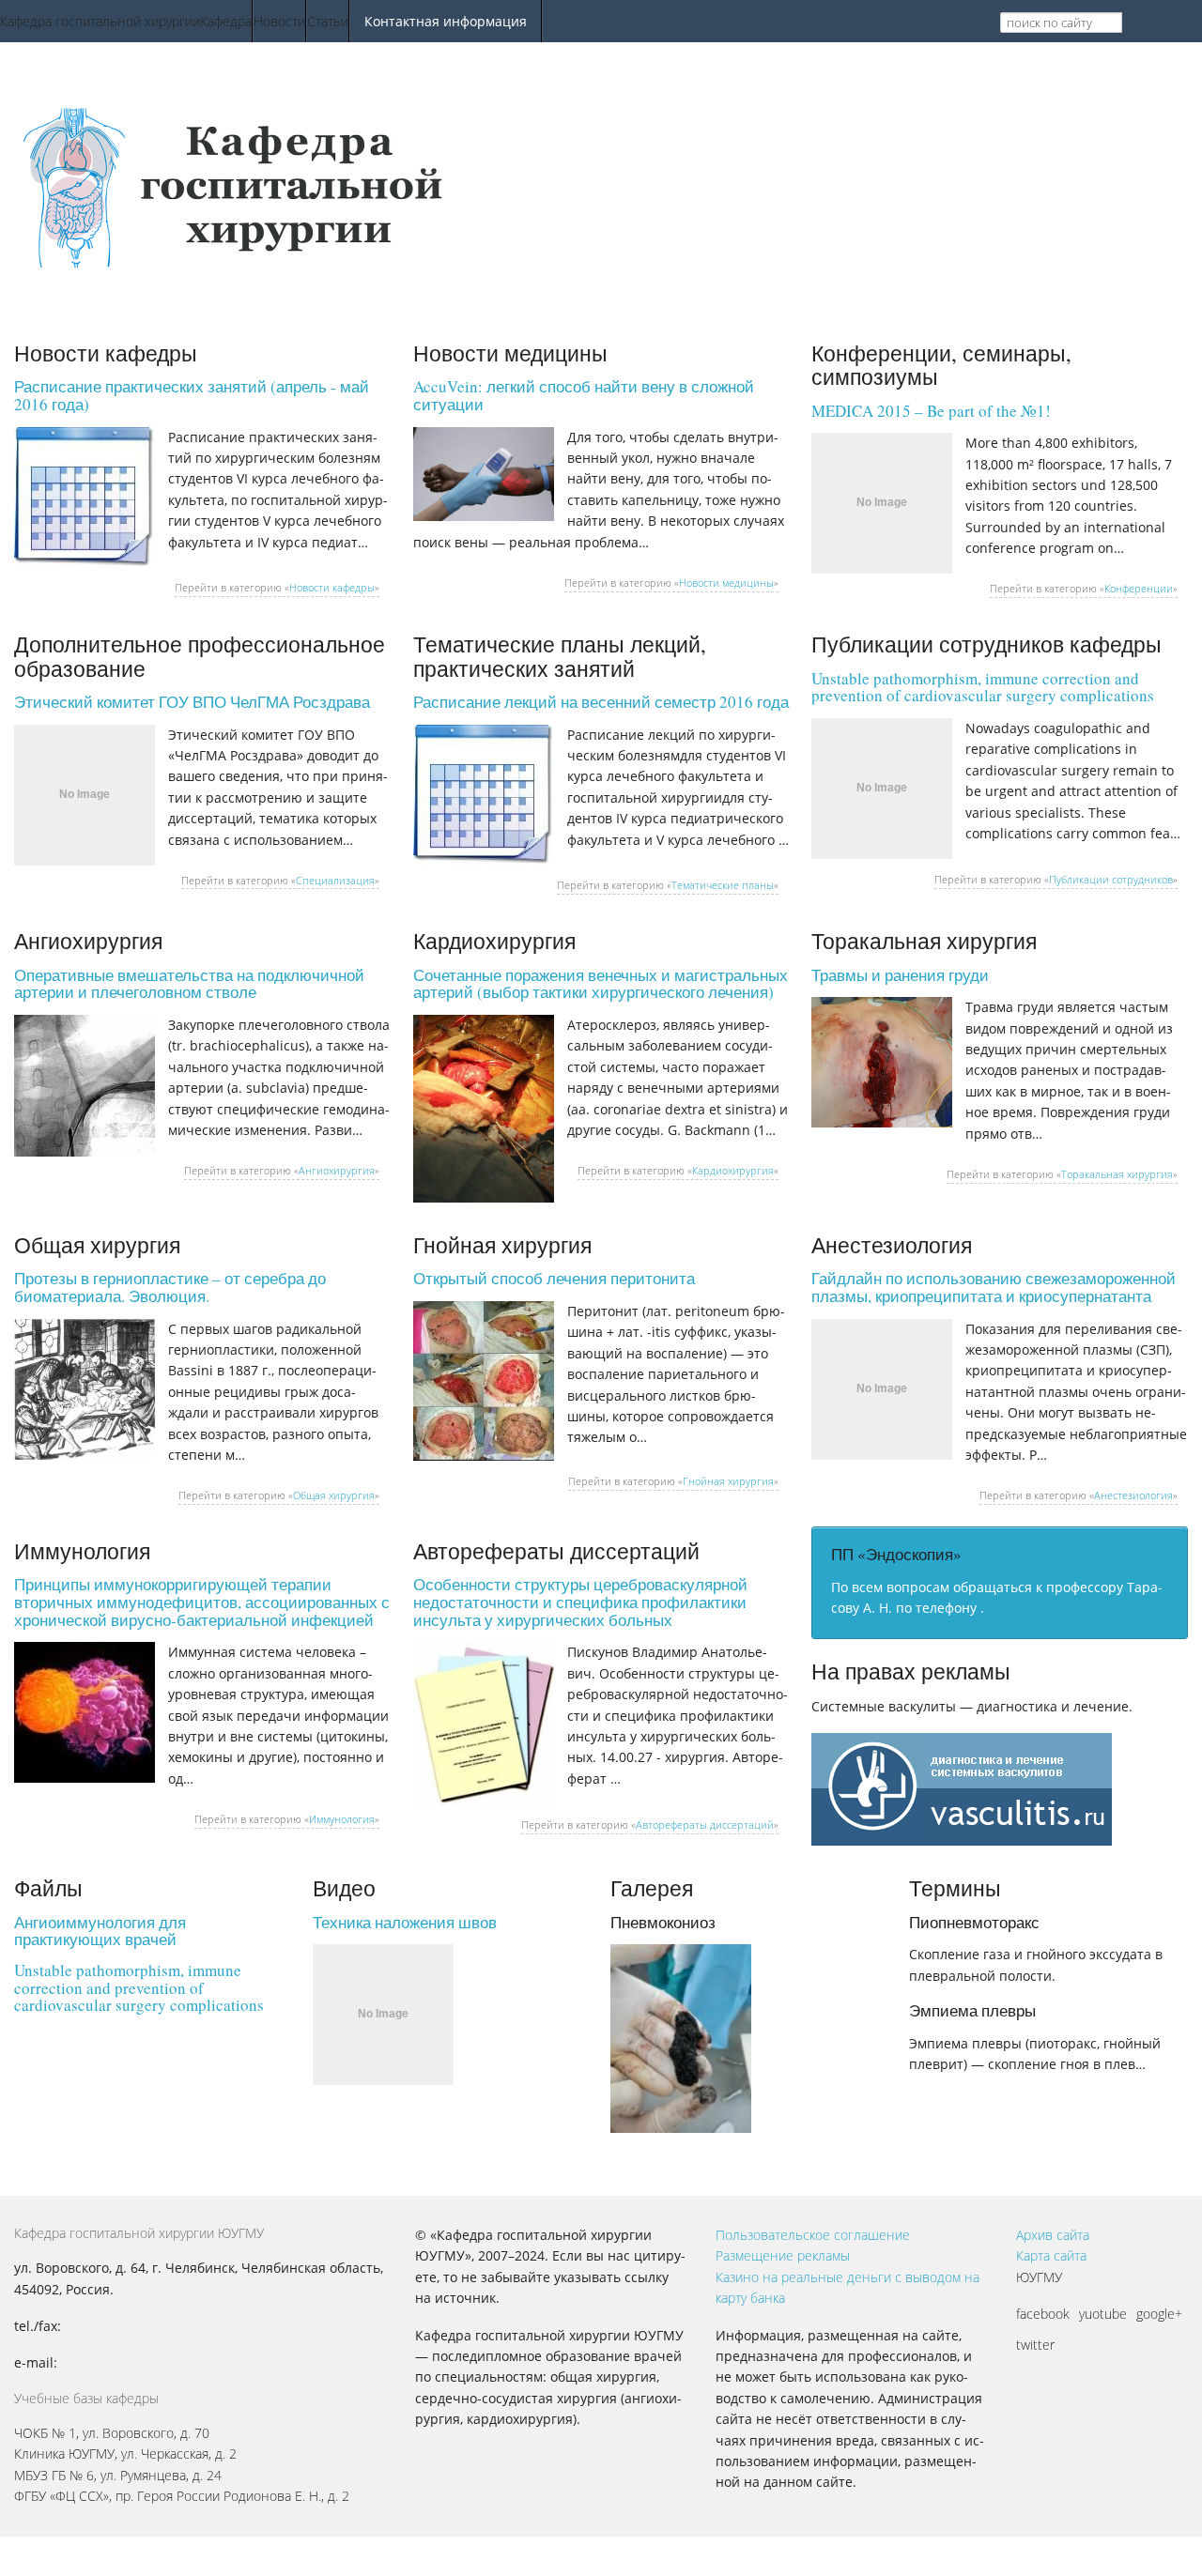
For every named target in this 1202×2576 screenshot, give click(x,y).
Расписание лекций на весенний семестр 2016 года (601, 702)
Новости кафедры (332, 587)
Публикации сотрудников (1111, 879)
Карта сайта (1051, 2255)
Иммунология (342, 1819)
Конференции (1139, 588)
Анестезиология (1133, 1495)
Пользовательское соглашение (813, 2235)
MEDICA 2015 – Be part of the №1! (931, 411)
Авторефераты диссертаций (705, 1825)
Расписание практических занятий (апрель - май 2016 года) (192, 395)
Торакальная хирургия (1117, 1174)
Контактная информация (446, 21)
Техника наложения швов (405, 1922)
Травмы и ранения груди (900, 975)
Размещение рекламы (783, 2255)
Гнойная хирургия (728, 1481)
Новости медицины (726, 583)
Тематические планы (723, 885)
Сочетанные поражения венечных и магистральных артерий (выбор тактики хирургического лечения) (601, 984)
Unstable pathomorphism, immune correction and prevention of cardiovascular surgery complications (983, 687)
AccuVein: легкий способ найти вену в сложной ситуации (584, 395)
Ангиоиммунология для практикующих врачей (100, 1931)
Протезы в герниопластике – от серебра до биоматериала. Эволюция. (170, 1287)
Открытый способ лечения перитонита (554, 1278)
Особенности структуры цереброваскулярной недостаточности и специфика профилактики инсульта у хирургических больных (580, 1602)
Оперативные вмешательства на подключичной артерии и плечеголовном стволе (189, 984)
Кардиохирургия (733, 1170)
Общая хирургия (334, 1495)
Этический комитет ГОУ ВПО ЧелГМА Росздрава (192, 702)
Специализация (335, 880)
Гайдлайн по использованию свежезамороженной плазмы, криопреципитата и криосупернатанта (994, 1287)
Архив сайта (1053, 2235)
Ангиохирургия (337, 1170)
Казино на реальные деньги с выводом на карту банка (848, 2287)
